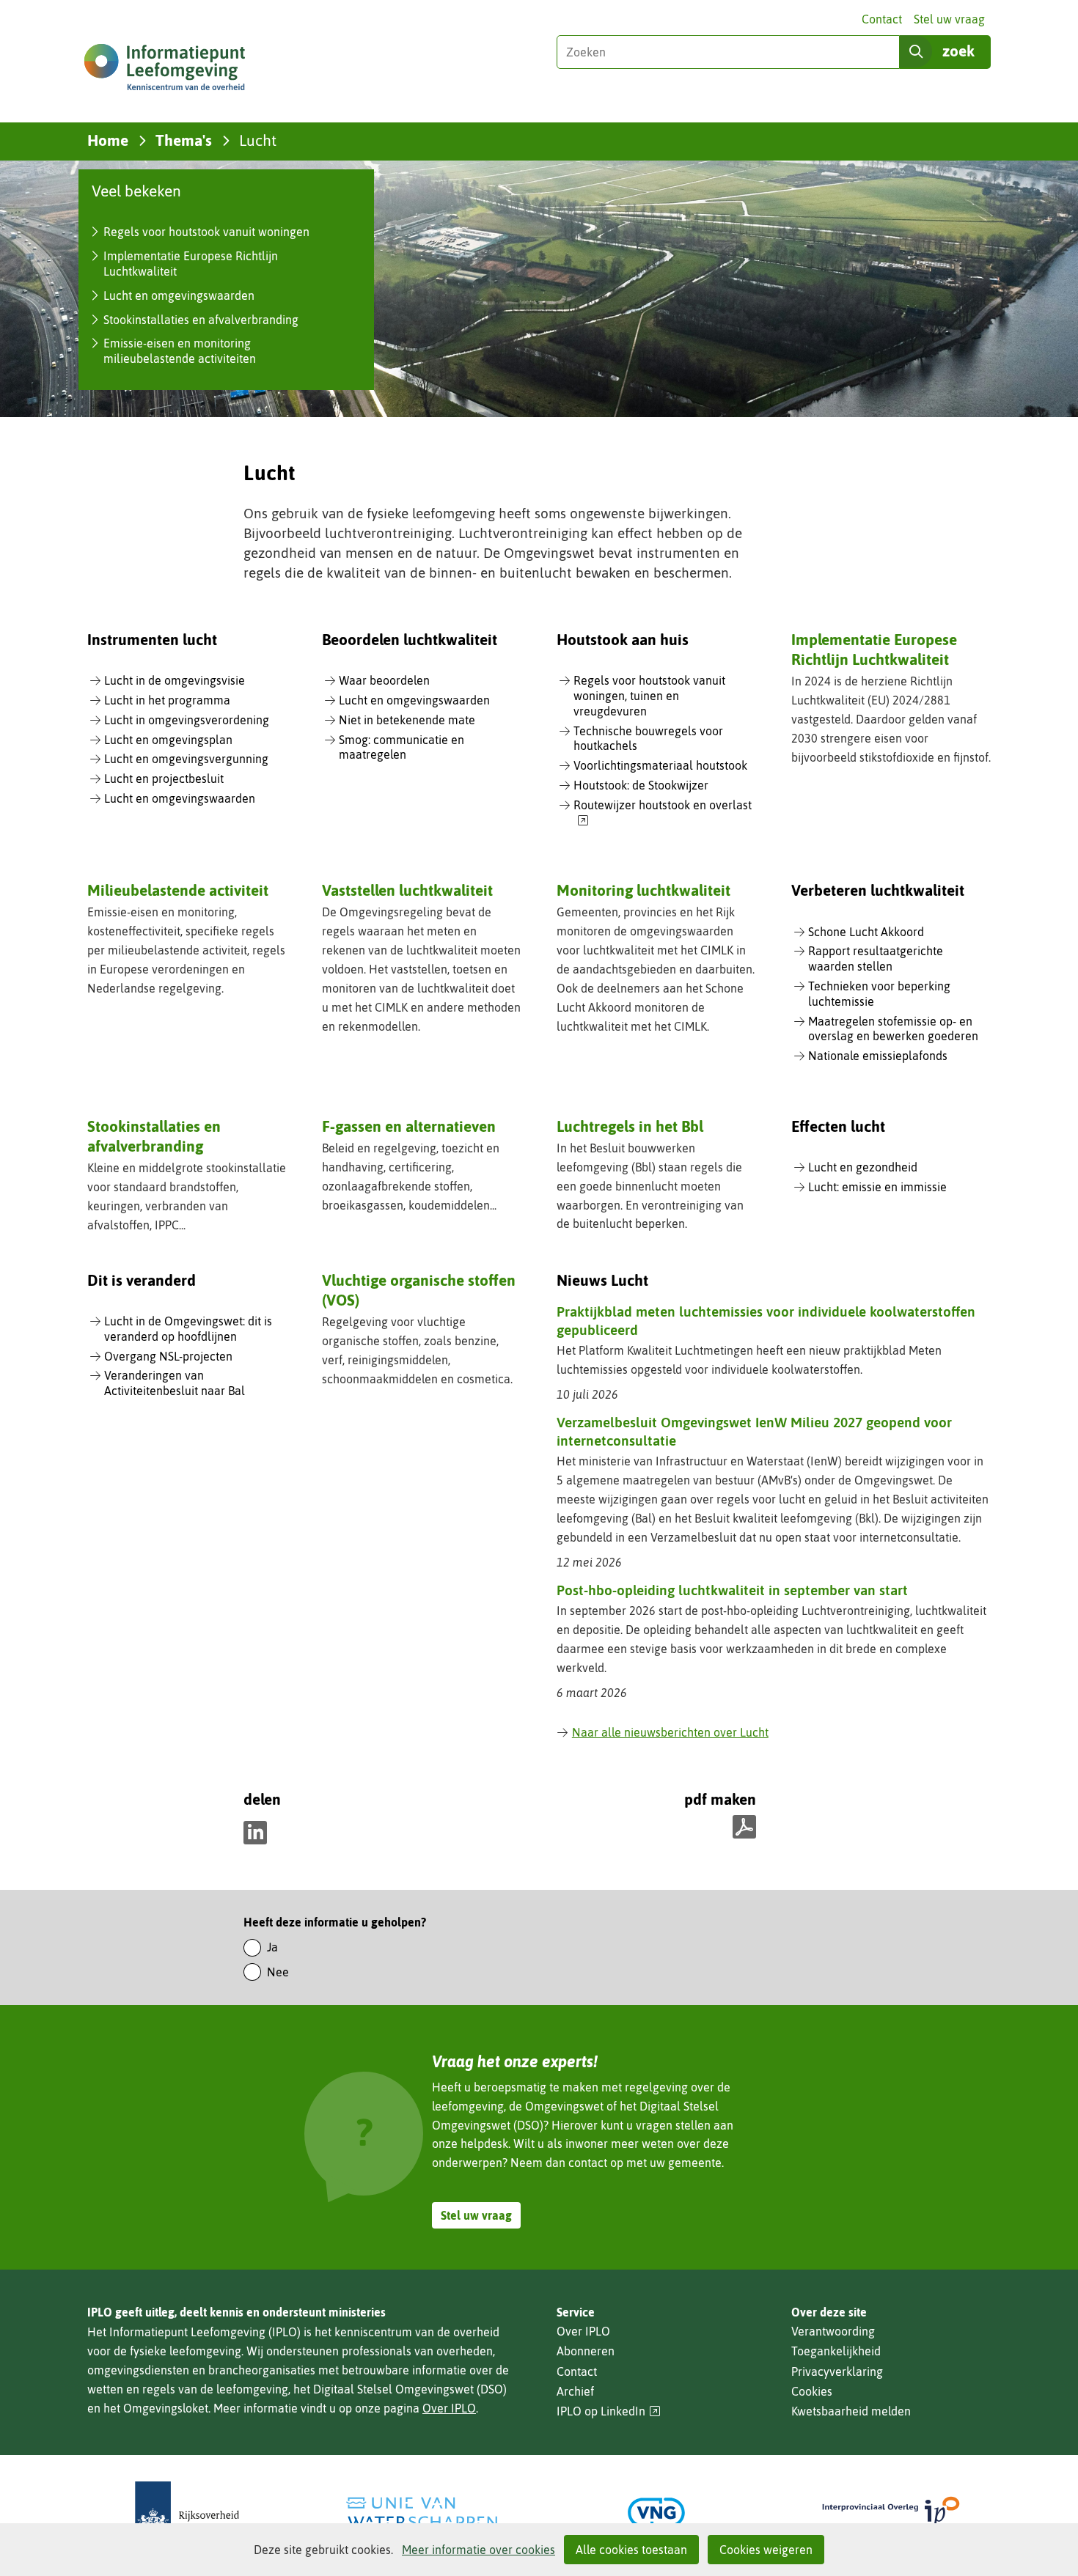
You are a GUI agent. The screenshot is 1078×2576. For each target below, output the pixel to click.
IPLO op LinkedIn (609, 2411)
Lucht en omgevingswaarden (179, 295)
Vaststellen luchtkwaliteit (407, 890)
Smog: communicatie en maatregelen (401, 747)
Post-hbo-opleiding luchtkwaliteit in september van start (732, 1590)
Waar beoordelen (384, 680)
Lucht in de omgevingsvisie (175, 680)
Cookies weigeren (766, 2550)
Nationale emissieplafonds (878, 1056)
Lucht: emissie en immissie (877, 1187)
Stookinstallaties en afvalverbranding (201, 320)
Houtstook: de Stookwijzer (641, 785)
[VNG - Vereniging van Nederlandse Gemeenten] (656, 2513)
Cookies (812, 2391)
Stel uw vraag (949, 19)
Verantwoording (833, 2331)
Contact (882, 19)
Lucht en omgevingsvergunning (186, 759)
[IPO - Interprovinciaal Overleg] (891, 2513)
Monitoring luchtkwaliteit (643, 890)
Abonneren (586, 2351)
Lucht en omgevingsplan (168, 740)
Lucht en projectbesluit (164, 779)
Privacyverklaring (837, 2371)
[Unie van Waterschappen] (422, 2513)
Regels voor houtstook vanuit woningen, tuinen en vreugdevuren (649, 696)
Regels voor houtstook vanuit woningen (206, 232)
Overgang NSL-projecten (168, 1356)
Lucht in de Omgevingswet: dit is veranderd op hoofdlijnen (188, 1329)
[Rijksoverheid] (187, 2513)
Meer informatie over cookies (478, 2550)
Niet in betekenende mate (407, 720)
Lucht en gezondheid (863, 1167)
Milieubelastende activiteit (178, 890)
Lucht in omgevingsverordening (187, 720)
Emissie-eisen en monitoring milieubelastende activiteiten (180, 351)
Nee (278, 1972)
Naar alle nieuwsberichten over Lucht (670, 1732)
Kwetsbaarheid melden (851, 2411)
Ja (272, 1947)
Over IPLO (449, 2408)
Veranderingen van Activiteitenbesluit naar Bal (175, 1383)
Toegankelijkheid (836, 2351)
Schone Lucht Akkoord (866, 932)
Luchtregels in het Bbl (630, 1126)
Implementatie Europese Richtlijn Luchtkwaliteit (874, 649)
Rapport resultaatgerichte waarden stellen (876, 958)
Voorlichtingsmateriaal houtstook (660, 765)
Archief (575, 2391)
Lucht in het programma (167, 700)
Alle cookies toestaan (631, 2550)
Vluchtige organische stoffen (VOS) (419, 1290)
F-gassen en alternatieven (409, 1126)
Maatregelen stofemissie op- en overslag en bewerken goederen (893, 1029)
